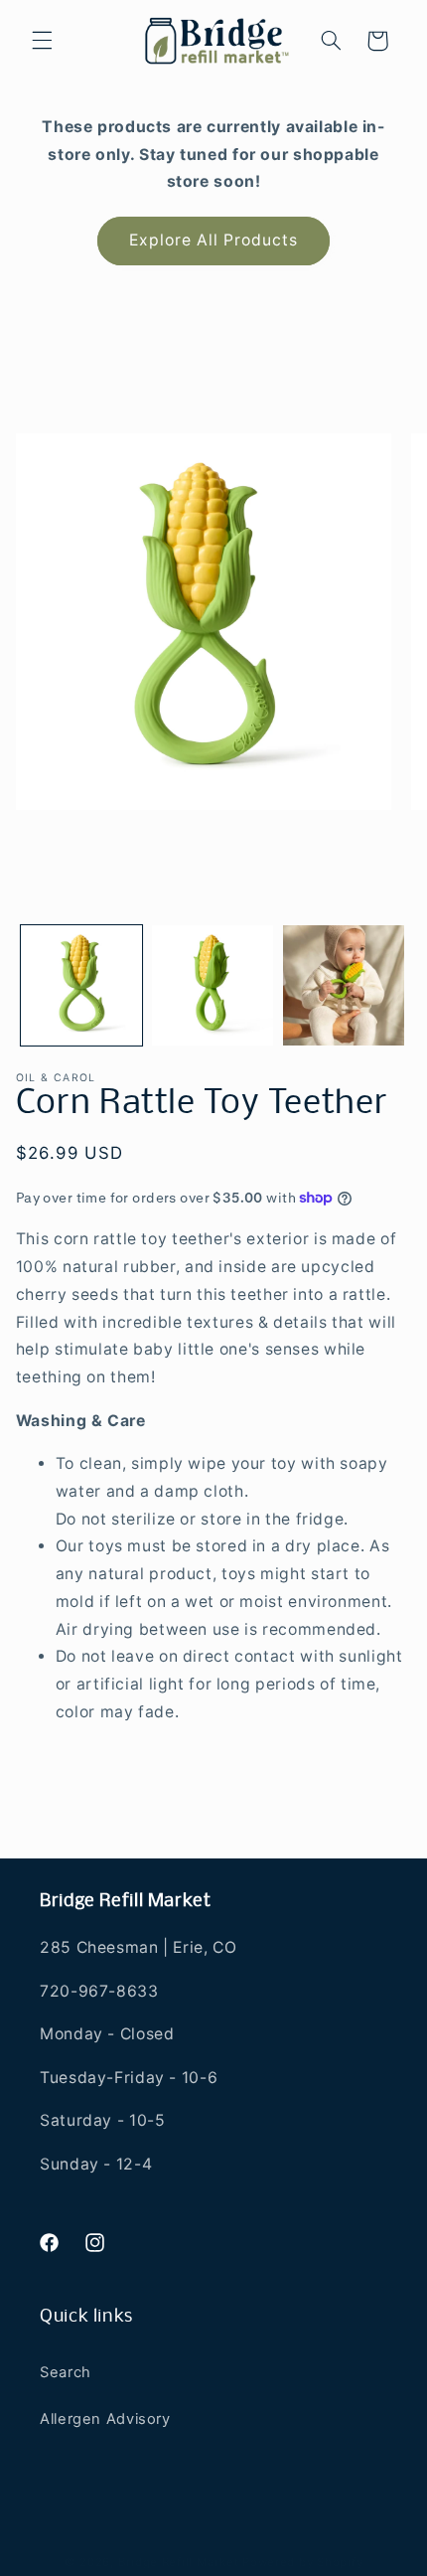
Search (66, 2372)
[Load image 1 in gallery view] (81, 986)
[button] (42, 41)
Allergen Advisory (105, 2419)
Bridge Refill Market (179, 2562)
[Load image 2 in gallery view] (213, 986)
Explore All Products (214, 240)
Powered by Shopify (302, 2562)
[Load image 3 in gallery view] (344, 986)
